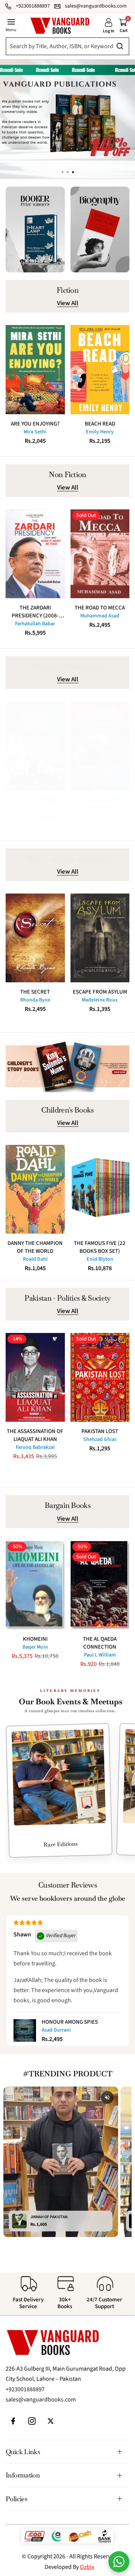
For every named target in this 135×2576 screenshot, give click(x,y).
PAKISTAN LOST (100, 1431)
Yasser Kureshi (35, 808)
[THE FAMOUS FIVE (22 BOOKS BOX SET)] (100, 1189)
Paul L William (100, 1655)
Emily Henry (100, 432)
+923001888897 (25, 2389)
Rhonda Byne (35, 1000)
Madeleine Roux (100, 1000)
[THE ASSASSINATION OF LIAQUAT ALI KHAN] (35, 1377)
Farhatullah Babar (35, 624)
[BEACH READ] (100, 369)
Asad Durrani (56, 2030)
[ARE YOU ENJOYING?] (35, 369)
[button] (73, 172)
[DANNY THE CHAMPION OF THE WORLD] (35, 1189)
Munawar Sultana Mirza (100, 816)
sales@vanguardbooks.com (41, 2400)
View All (68, 304)
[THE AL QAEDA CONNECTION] (100, 1585)
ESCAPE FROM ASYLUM (100, 992)
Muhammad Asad (100, 616)
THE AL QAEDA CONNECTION (100, 1643)
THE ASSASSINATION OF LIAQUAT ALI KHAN (35, 1435)
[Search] (65, 46)
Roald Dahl (35, 1259)
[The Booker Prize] (35, 229)
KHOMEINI (35, 1639)
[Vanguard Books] (60, 26)
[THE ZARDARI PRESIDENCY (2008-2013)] (35, 554)
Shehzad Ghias (100, 1439)
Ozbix (87, 2567)
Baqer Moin (35, 1647)
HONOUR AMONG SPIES (70, 2022)
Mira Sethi (35, 432)
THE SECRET (35, 992)
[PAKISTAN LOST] (100, 1377)
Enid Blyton (100, 1259)
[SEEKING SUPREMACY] (35, 746)
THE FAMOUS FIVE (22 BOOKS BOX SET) (100, 1247)
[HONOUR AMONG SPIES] (25, 2030)
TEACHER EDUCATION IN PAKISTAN (100, 804)
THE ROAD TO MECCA (100, 608)
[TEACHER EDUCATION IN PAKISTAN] (100, 746)
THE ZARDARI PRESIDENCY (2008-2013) (35, 612)
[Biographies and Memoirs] (100, 229)
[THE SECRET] (35, 938)
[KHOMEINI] (35, 1585)
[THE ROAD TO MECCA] (100, 554)
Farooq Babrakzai (35, 1447)
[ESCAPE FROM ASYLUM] (100, 938)
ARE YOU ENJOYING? (35, 424)
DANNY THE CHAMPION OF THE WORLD (35, 1247)
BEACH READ (100, 424)
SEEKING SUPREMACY (35, 800)
